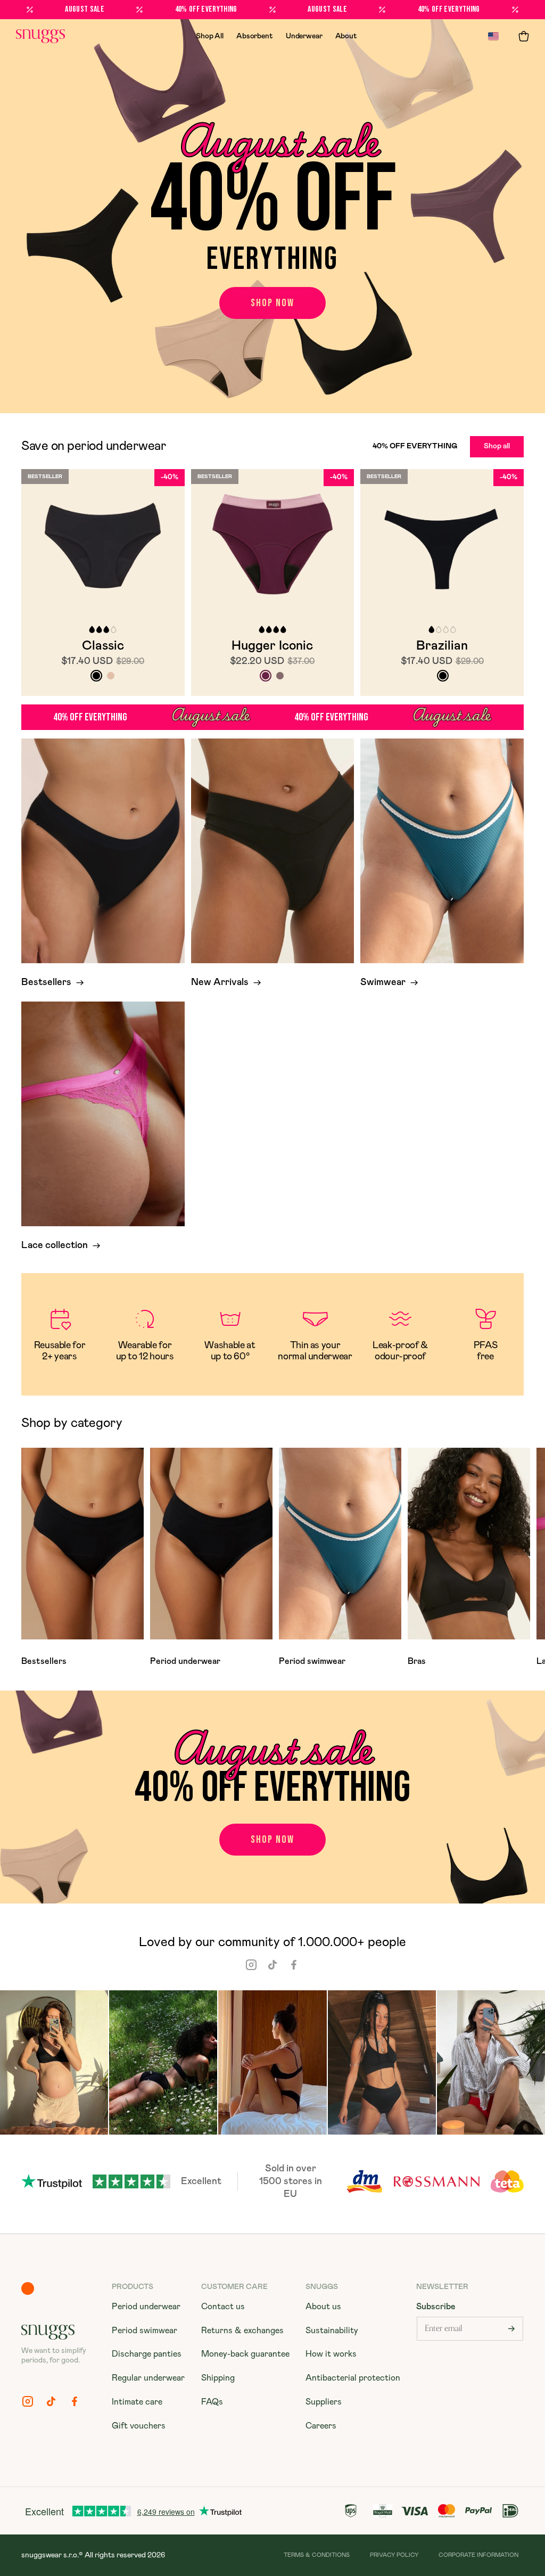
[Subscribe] (511, 2329)
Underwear (304, 36)
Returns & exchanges (242, 2331)
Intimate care (137, 2402)
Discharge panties (147, 2354)
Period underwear (146, 2307)
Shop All (210, 36)
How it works (331, 2354)
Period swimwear (144, 2331)
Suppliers (324, 2402)
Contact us (223, 2307)
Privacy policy (394, 2555)
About (346, 36)
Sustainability (332, 2331)
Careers (321, 2426)
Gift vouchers (139, 2426)
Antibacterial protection (353, 2378)
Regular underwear (148, 2378)
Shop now (272, 303)
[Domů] (40, 36)
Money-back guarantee (245, 2354)
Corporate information (478, 2555)
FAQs (212, 2402)
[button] (524, 36)
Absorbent (255, 36)
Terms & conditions (317, 2555)
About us (323, 2307)
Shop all (497, 446)
